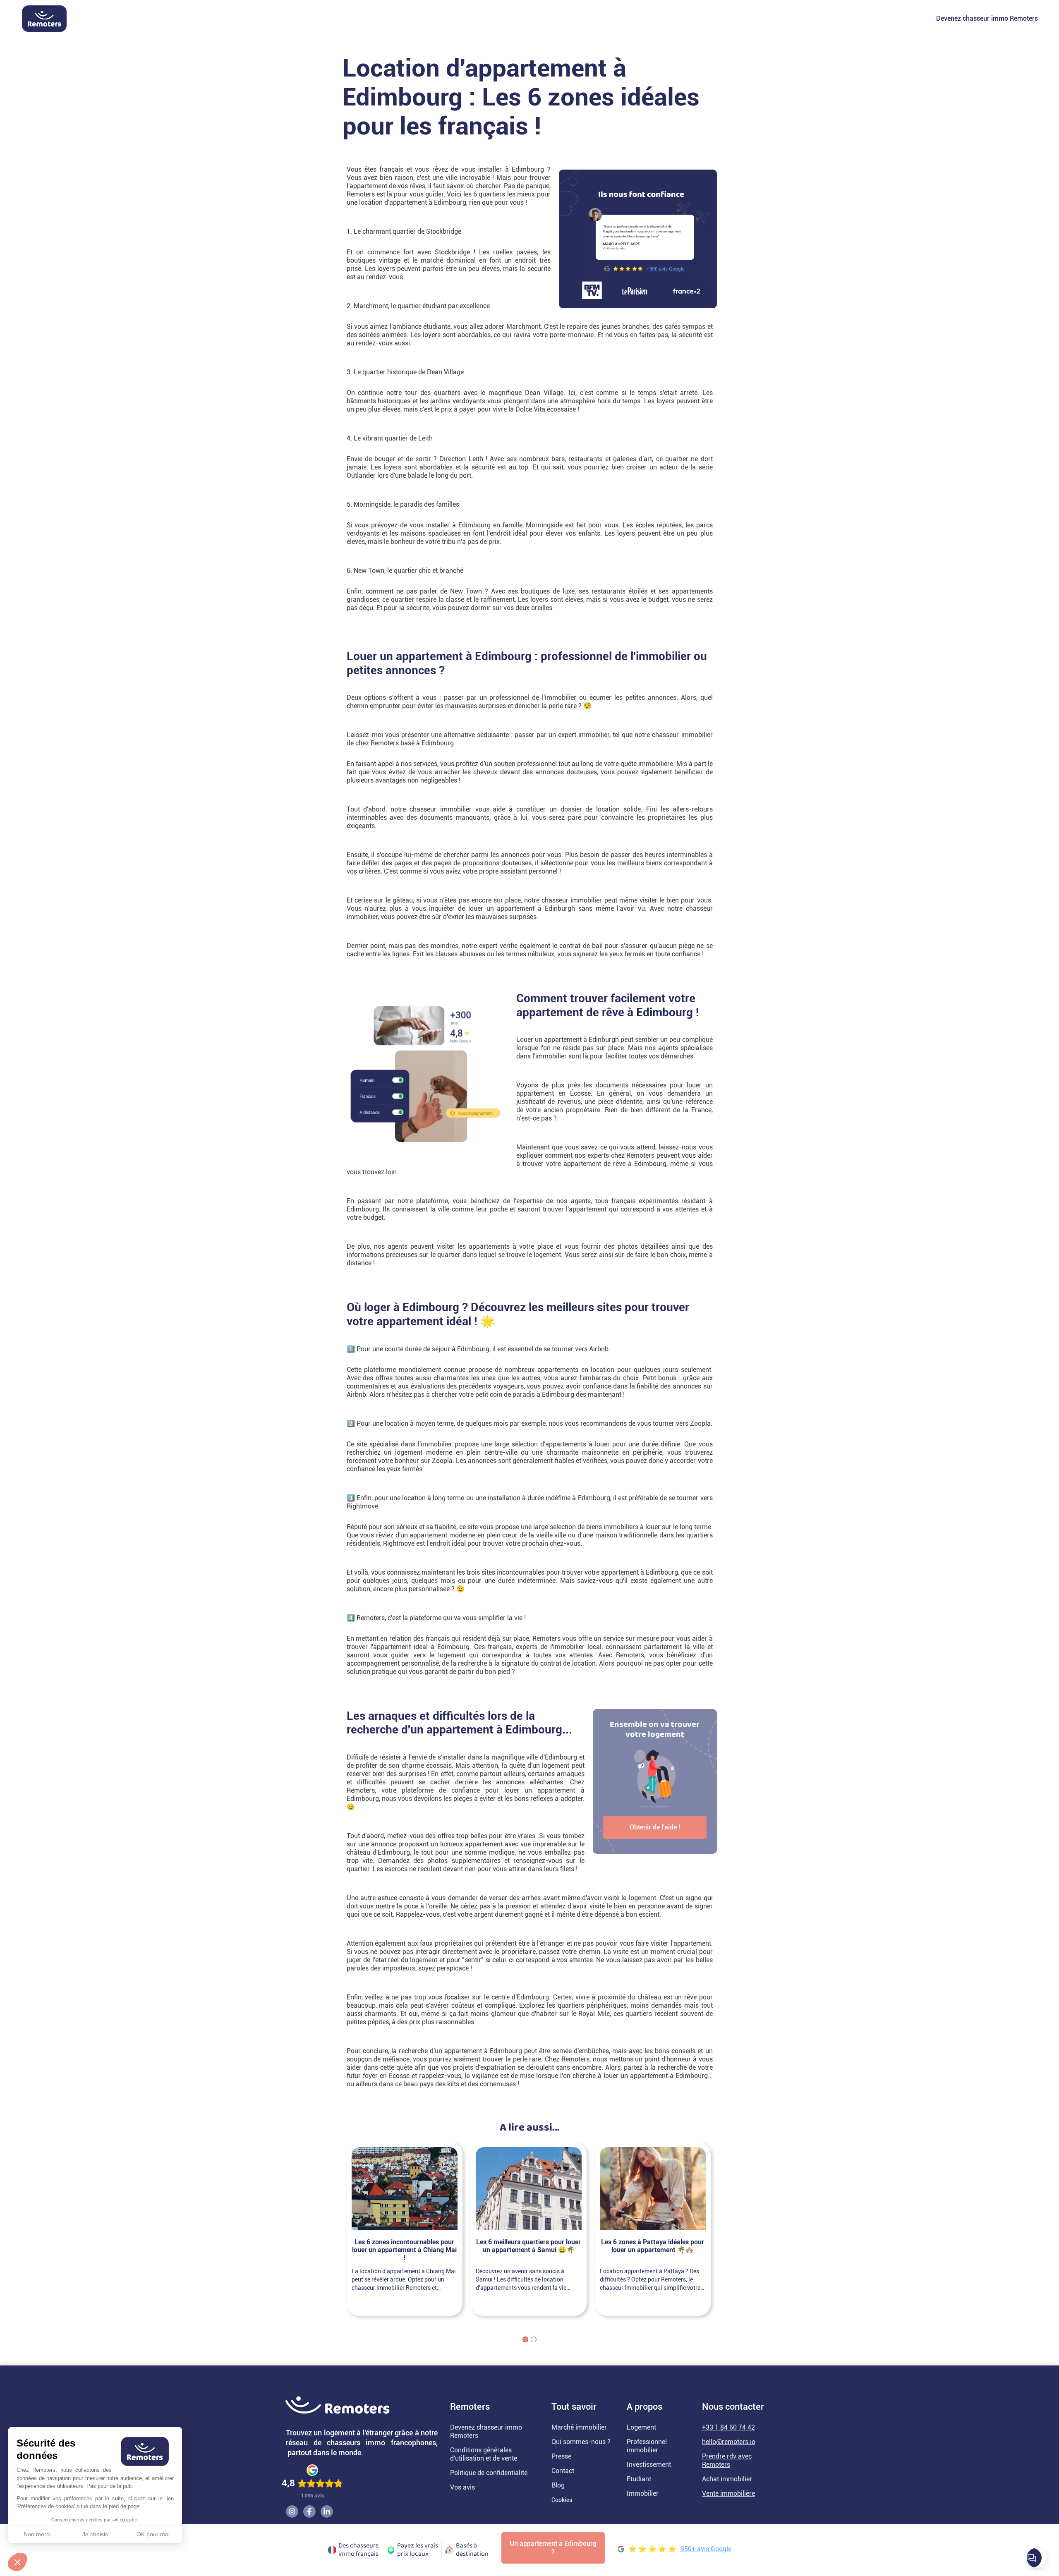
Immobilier (643, 2493)
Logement (641, 2427)
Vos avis (462, 2487)
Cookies (562, 2500)
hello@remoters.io (729, 2442)
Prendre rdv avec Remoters (727, 2460)
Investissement (649, 2465)
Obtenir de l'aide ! (655, 1827)
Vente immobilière (728, 2493)
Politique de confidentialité (489, 2473)
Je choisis (95, 2534)
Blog (558, 2485)
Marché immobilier (579, 2427)
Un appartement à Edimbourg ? (553, 2548)
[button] (17, 2562)
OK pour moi (153, 2534)
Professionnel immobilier (647, 2446)
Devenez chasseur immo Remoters (987, 18)
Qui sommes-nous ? (581, 2442)
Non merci (37, 2534)
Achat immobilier (727, 2479)
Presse (561, 2456)
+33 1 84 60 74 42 (728, 2427)
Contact (563, 2471)
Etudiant (639, 2479)
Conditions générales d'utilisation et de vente (484, 2454)
